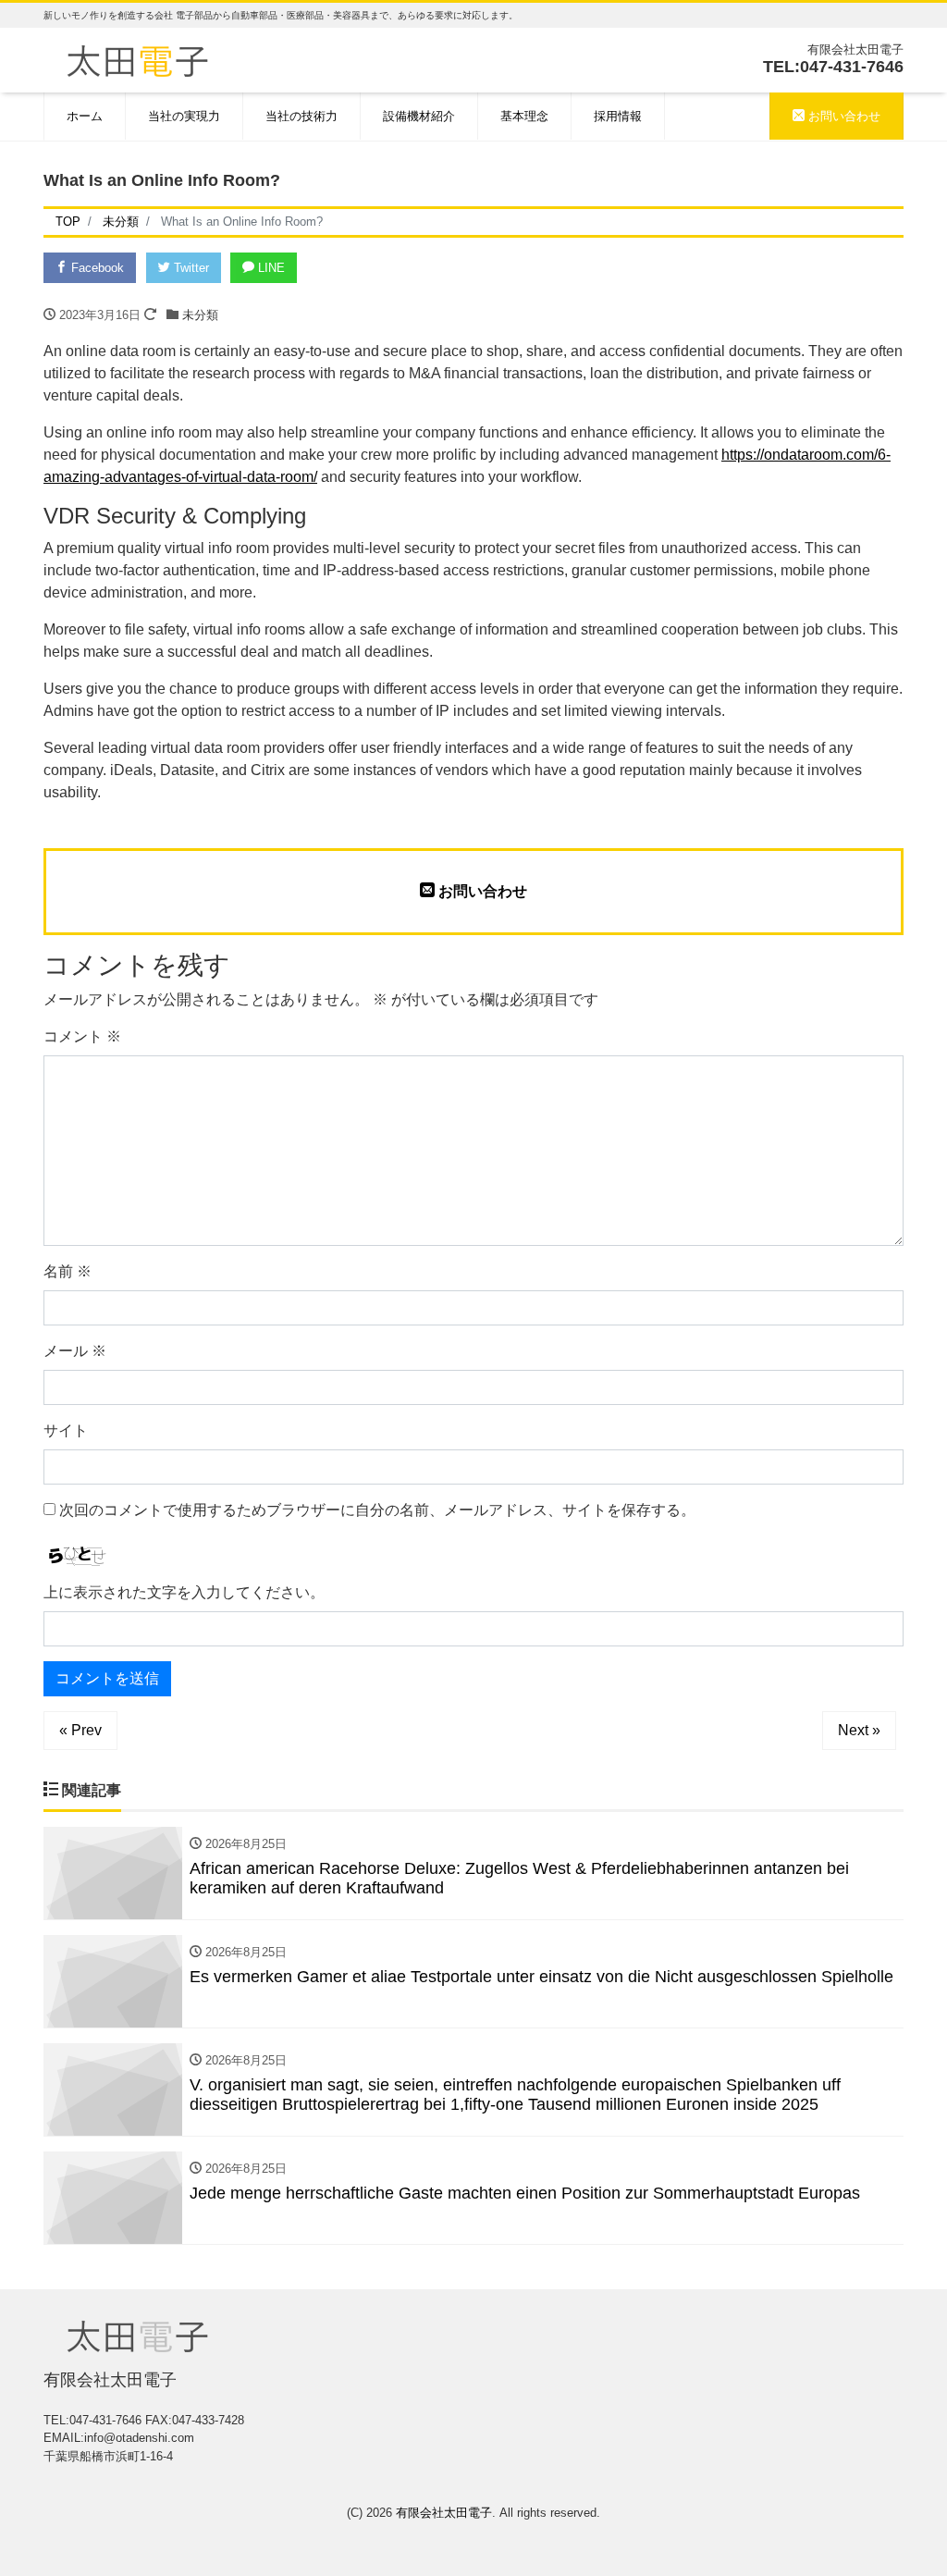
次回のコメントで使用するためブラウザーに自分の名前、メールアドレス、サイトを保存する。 (377, 1510)
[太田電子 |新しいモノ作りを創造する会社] (137, 59)
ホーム (85, 116)
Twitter (190, 268)
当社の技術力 (301, 116)
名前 (68, 1271)
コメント (82, 1036)
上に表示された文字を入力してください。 (184, 1592)
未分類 (200, 315)
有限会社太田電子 (444, 2513)
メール (75, 1351)
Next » (859, 1730)
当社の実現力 (184, 116)
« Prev (80, 1730)
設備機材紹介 (419, 116)
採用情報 (618, 116)
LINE (270, 268)
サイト (66, 1430)
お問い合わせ (842, 116)
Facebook (96, 268)
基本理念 (524, 116)
